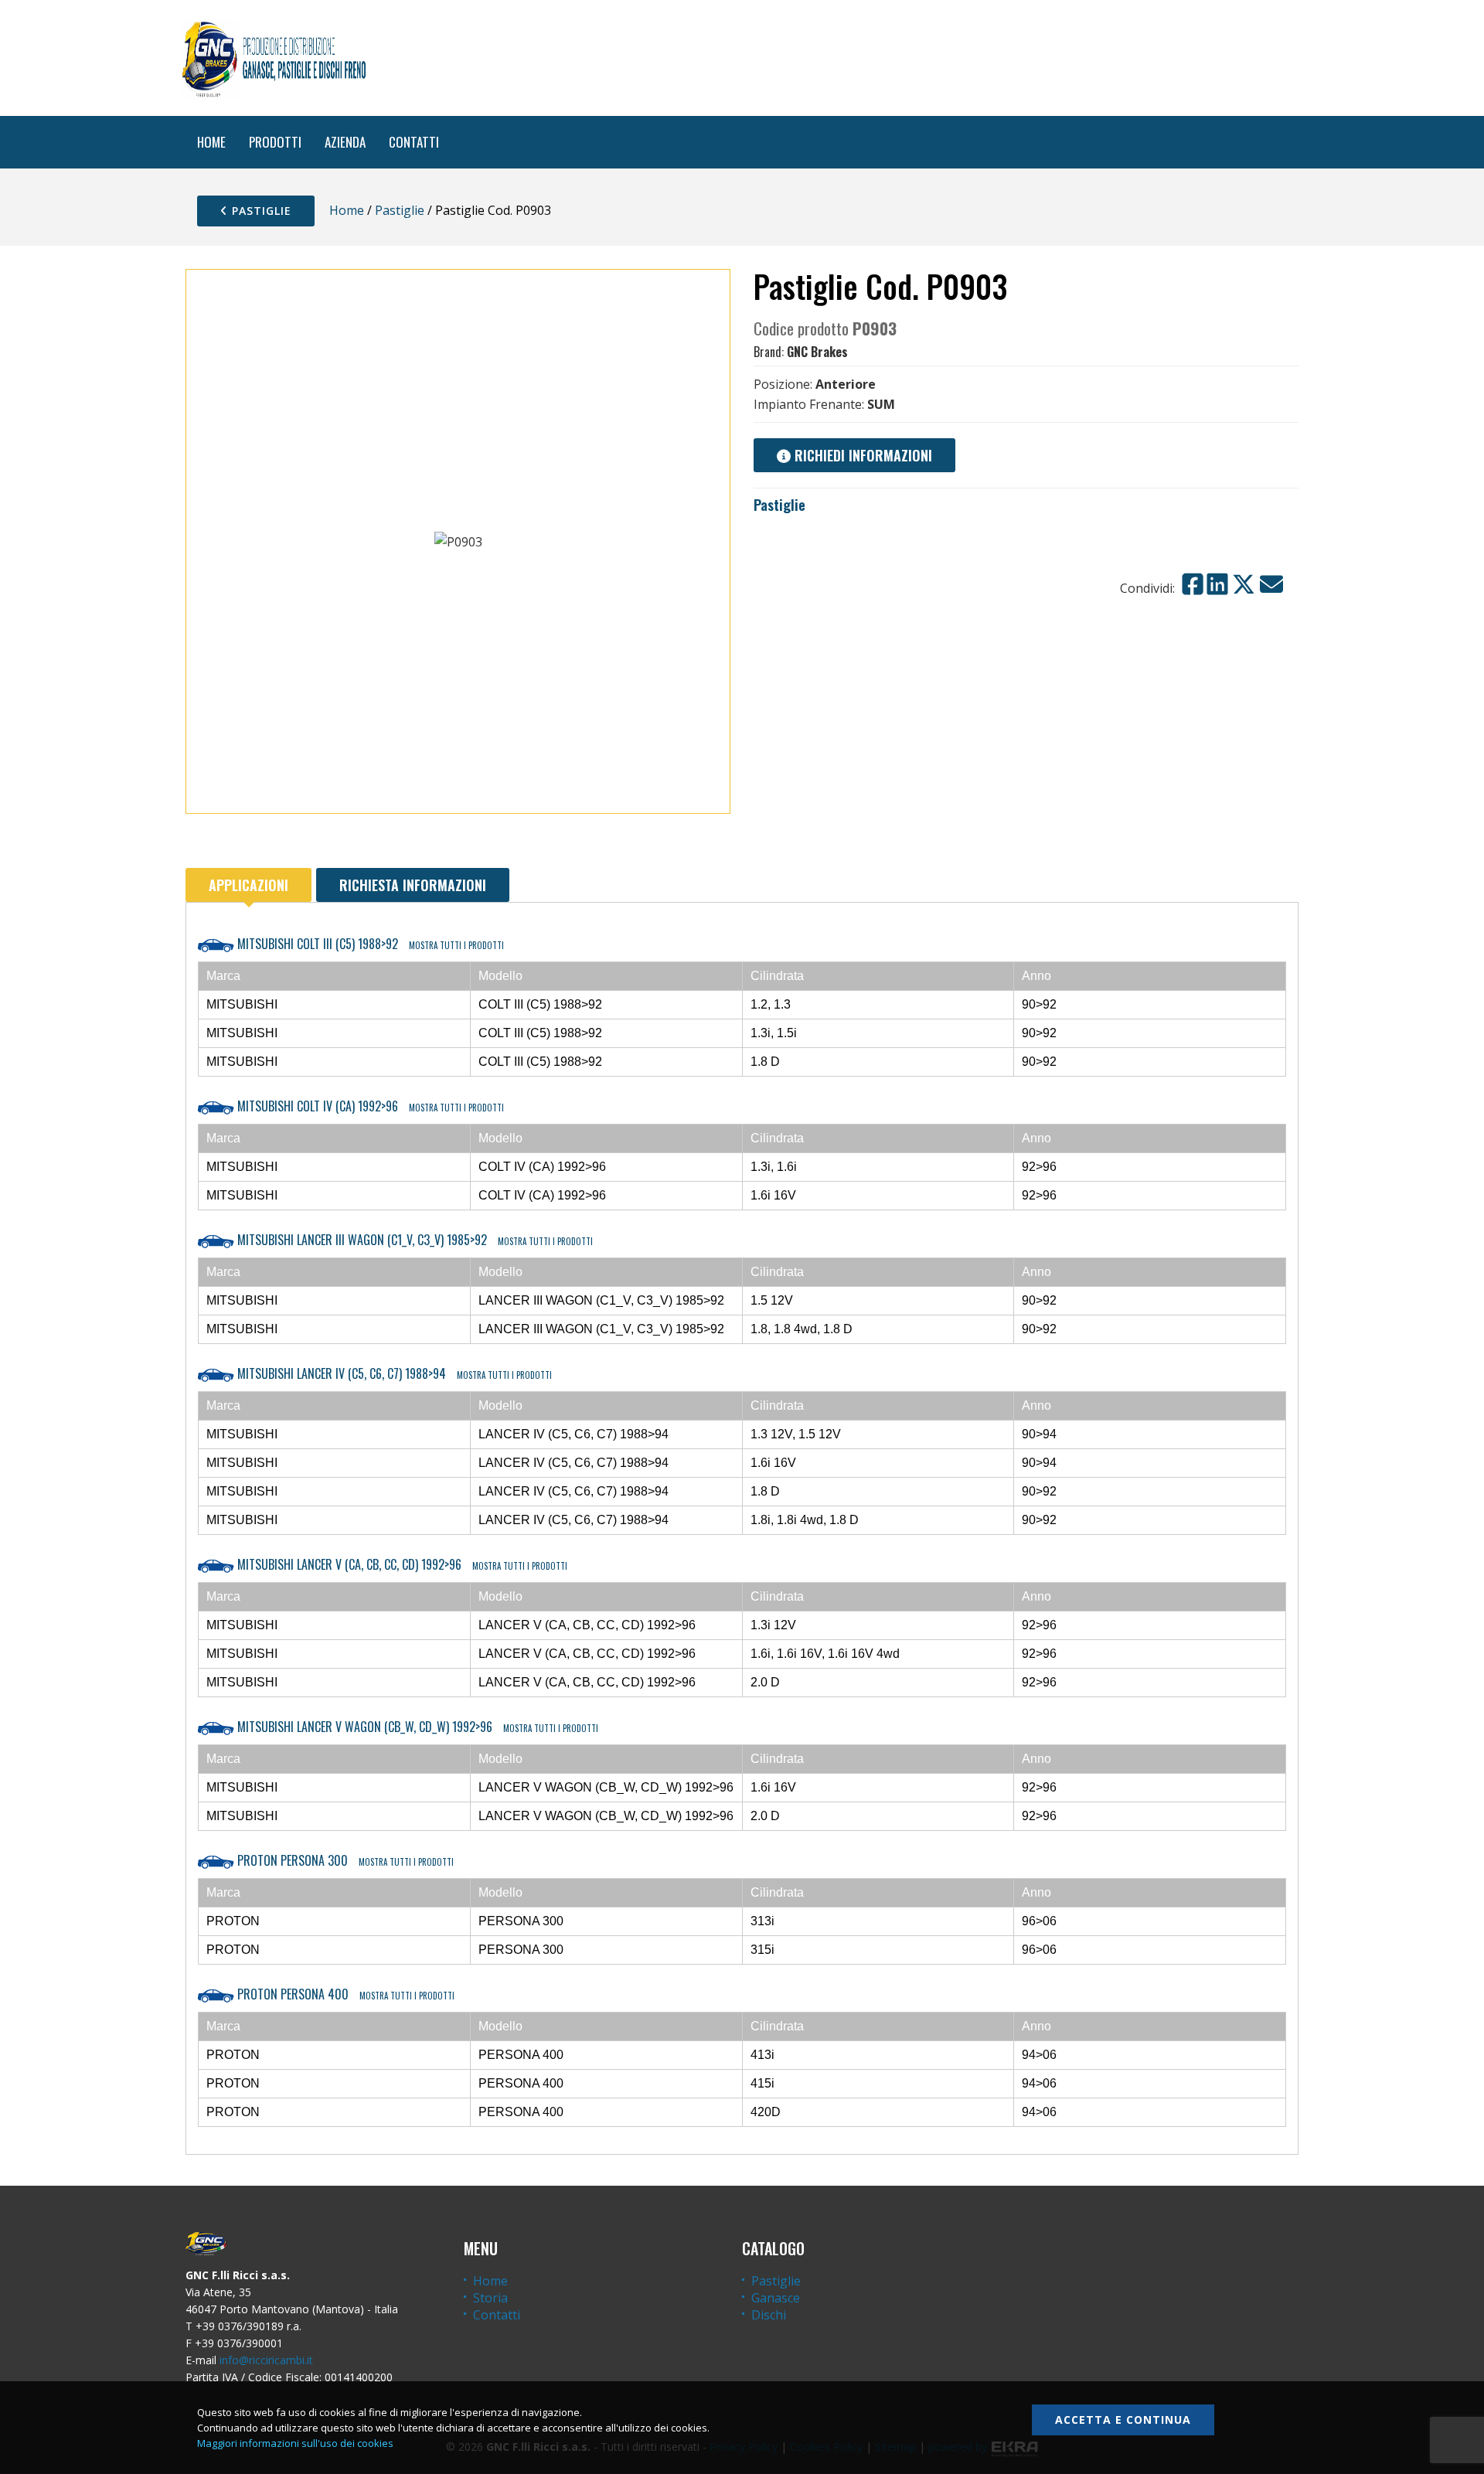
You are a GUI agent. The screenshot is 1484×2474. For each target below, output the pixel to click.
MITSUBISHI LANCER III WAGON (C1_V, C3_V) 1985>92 (414, 1240)
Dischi (769, 2315)
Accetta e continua (1123, 2420)
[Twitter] (1244, 584)
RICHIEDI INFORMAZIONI (861, 455)
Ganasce (776, 2298)
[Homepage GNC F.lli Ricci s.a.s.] (274, 58)
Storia (490, 2298)
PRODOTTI (275, 142)
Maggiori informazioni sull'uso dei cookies (295, 2443)
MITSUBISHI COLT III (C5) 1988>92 (369, 944)
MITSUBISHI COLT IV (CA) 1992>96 (369, 1106)
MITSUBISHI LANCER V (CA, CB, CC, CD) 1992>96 (401, 1564)
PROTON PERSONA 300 (344, 1860)
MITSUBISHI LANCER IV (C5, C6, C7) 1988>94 (393, 1373)
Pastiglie (260, 211)
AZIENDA (345, 142)
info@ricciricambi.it (266, 2360)
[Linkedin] (1217, 584)
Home (347, 210)
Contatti (497, 2315)
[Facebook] (1193, 584)
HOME (211, 142)
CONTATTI (414, 142)
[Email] (1271, 584)
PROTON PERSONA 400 (344, 1994)
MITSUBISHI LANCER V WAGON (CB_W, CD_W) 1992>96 (416, 1727)
